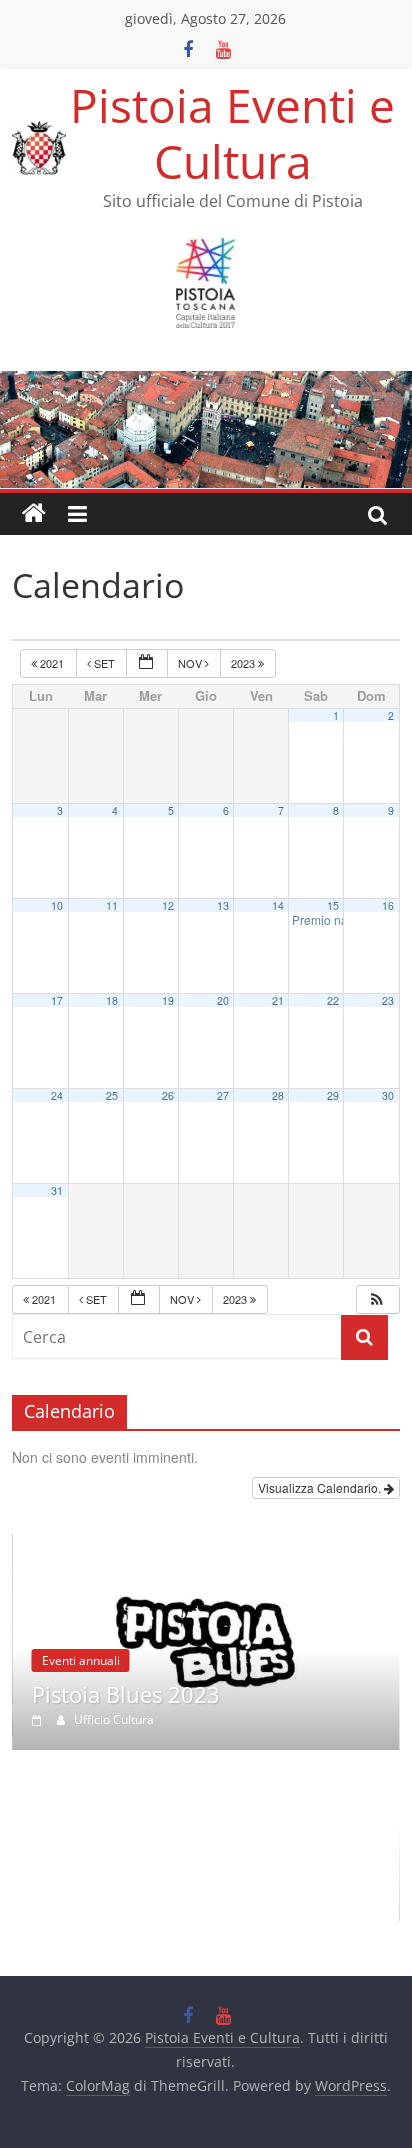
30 (388, 1095)
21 (278, 1000)
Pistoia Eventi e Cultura (232, 132)
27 (223, 1095)
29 (333, 1095)
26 (168, 1095)
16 (388, 905)
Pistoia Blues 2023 (126, 1694)
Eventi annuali (81, 1660)
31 (57, 1190)
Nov (191, 663)
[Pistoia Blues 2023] (205, 1544)
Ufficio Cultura (114, 1719)
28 (278, 1095)
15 (333, 905)
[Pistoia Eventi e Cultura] (206, 383)
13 (223, 905)
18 (112, 1000)
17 (57, 1000)
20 (223, 1000)
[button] (377, 1299)
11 (112, 905)
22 (333, 1000)
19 (168, 1000)
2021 (52, 663)
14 (278, 905)
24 (57, 1095)
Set (104, 663)
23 (388, 1000)
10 (57, 905)
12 (168, 905)
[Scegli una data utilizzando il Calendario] (147, 663)
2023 (244, 663)
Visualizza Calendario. (321, 1487)
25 (112, 1095)
